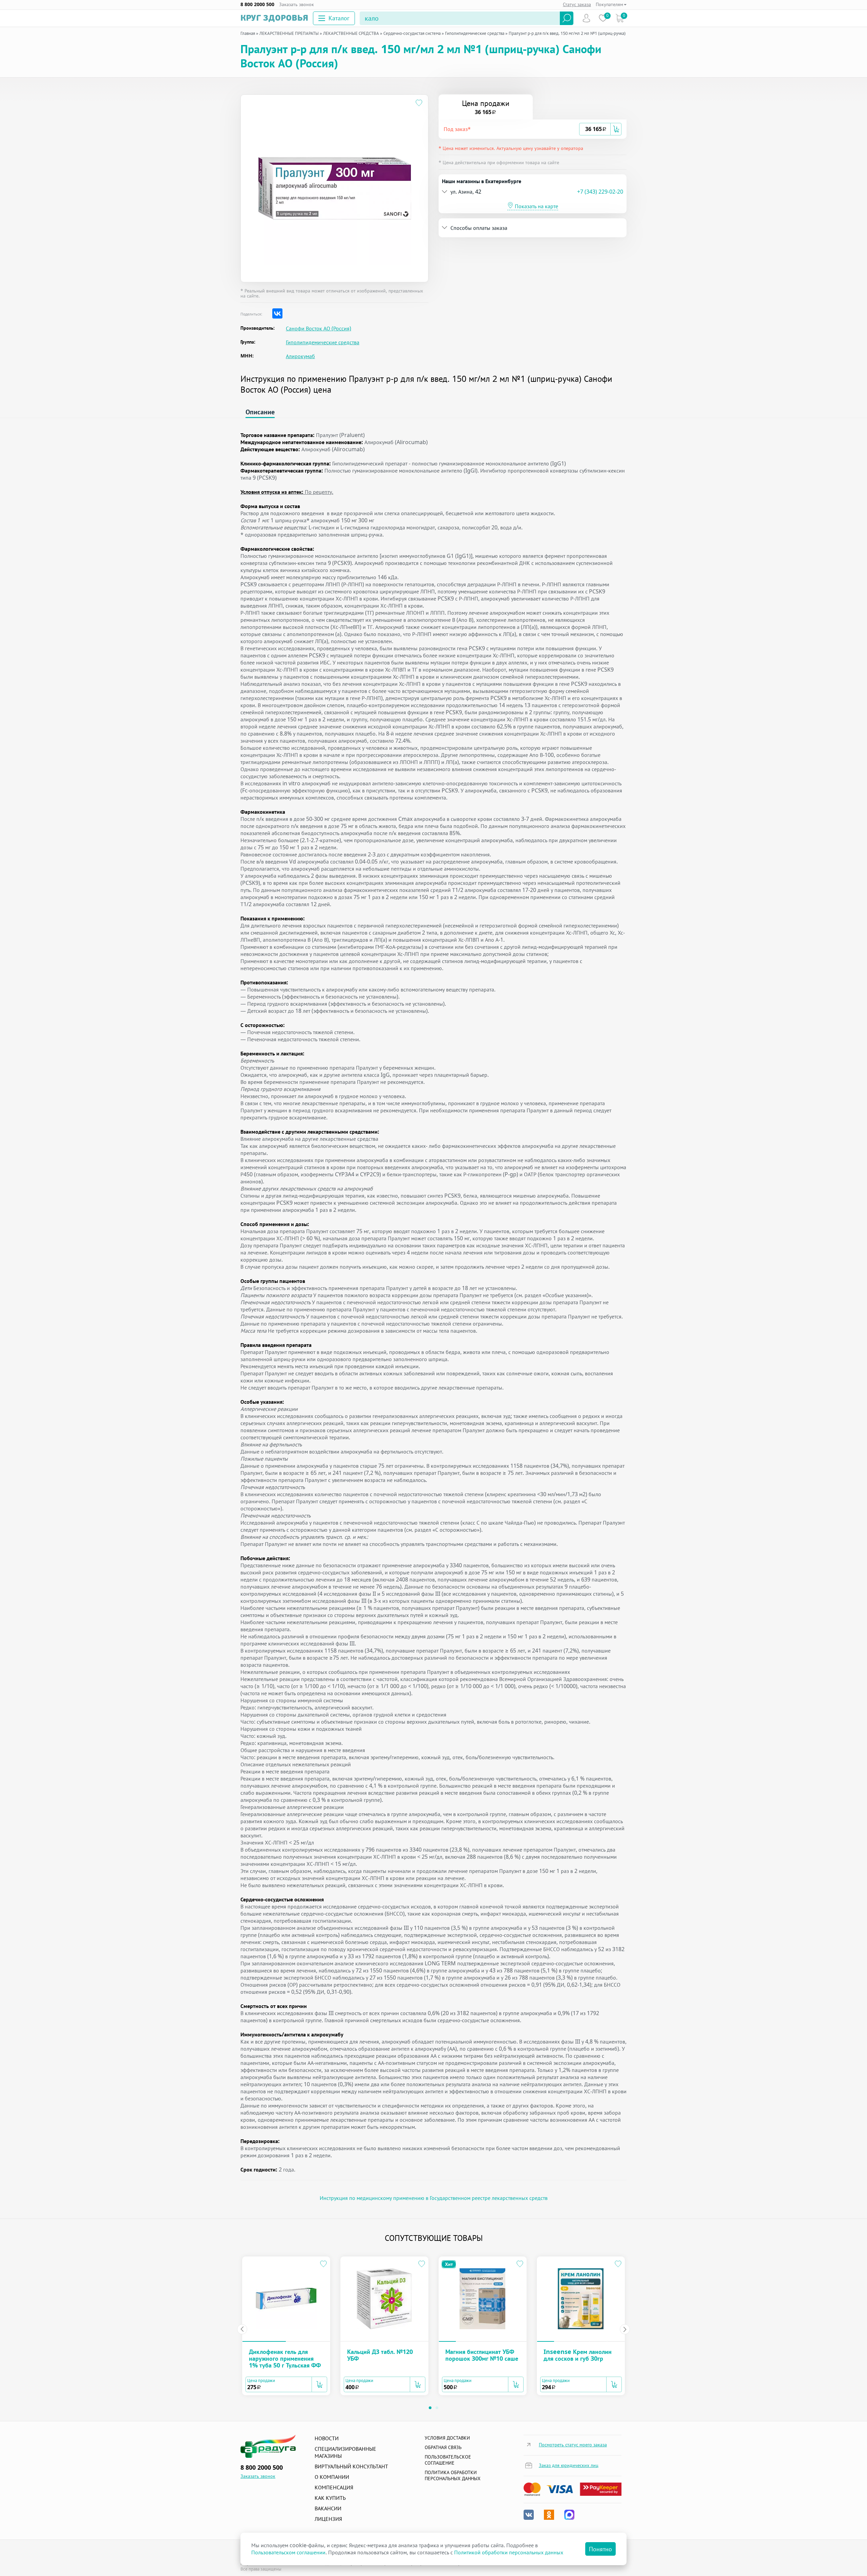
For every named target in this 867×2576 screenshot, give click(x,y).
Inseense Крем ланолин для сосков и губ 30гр (578, 2355)
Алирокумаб (300, 356)
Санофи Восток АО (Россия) (319, 329)
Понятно (600, 2549)
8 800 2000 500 (257, 4)
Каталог (339, 18)
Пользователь (586, 18)
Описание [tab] (260, 412)
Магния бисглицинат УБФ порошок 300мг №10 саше (482, 2355)
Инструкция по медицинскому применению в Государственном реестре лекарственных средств (434, 2198)
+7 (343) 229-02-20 (600, 192)
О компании (332, 2477)
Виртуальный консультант (351, 2466)
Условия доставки (447, 2438)
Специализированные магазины (345, 2452)
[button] (511, 129)
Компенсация (334, 2487)
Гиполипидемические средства (323, 342)
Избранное (603, 18)
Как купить (330, 2498)
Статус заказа (577, 4)
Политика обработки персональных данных (453, 2475)
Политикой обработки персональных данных (509, 2552)
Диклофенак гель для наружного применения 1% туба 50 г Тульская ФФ (285, 2358)
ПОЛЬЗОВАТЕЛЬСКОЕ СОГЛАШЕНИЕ (448, 2460)
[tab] (533, 129)
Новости (327, 2438)
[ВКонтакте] (277, 313)
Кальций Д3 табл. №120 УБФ (380, 2355)
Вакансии (328, 2508)
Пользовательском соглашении (288, 2552)
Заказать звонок (297, 4)
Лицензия (328, 2519)
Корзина (620, 18)
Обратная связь (443, 2447)
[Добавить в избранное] (419, 104)
